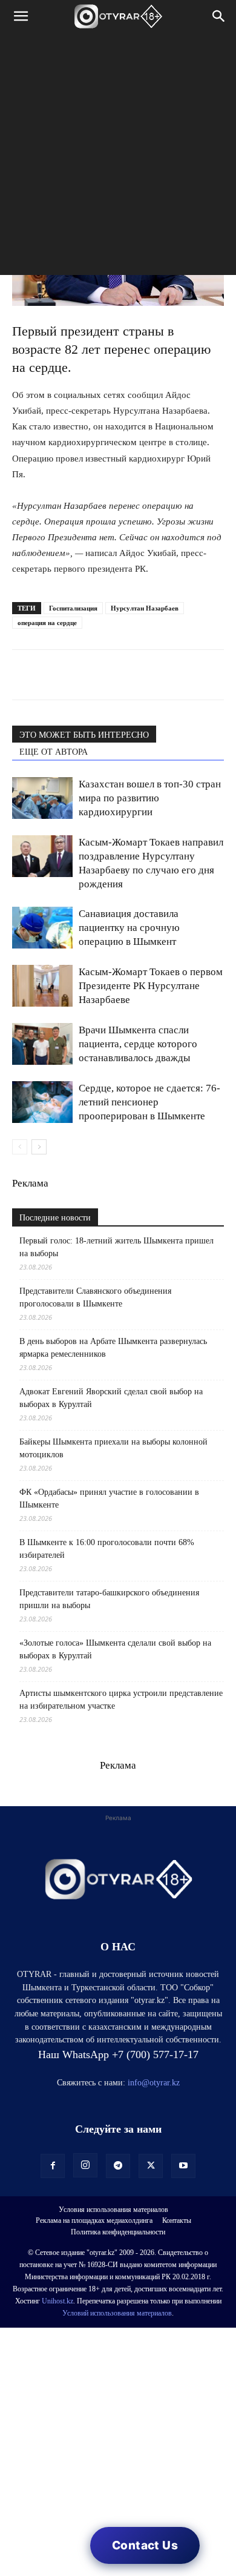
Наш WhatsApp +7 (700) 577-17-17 (118, 2055)
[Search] (219, 16)
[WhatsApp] (24, 675)
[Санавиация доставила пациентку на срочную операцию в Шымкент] (42, 928)
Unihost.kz (57, 2301)
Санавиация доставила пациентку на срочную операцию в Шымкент (129, 928)
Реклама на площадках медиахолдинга (94, 2220)
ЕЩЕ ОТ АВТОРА (54, 752)
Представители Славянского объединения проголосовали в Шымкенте (95, 1297)
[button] (21, 16)
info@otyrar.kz (154, 2083)
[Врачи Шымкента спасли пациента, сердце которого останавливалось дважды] (42, 1044)
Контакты (177, 2220)
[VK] (80, 675)
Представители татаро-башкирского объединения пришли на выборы (109, 1599)
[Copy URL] (163, 675)
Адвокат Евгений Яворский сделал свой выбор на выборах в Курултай (111, 1398)
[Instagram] (85, 2165)
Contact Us (145, 2545)
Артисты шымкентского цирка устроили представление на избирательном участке (121, 1700)
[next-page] (39, 1147)
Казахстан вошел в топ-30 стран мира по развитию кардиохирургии (150, 798)
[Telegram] (52, 675)
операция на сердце (47, 623)
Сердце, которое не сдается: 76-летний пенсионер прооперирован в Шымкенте (149, 1102)
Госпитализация (73, 608)
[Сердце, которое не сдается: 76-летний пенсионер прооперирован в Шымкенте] (42, 1102)
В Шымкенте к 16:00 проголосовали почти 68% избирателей (107, 1549)
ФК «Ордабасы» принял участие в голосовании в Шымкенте (109, 1498)
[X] (136, 675)
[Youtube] (183, 2166)
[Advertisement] (118, 157)
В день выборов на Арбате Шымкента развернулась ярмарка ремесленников (113, 1348)
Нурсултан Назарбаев (145, 608)
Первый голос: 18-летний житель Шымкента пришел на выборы (116, 1247)
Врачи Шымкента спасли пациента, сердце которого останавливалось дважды (138, 1044)
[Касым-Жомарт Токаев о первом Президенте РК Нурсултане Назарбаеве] (42, 986)
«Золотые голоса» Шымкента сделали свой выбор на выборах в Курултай (115, 1649)
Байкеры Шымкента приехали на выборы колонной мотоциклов (113, 1448)
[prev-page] (20, 1147)
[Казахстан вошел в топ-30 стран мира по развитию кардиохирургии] (42, 798)
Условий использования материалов (117, 2313)
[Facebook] (108, 675)
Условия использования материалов (113, 2210)
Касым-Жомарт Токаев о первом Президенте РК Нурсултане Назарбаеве (151, 986)
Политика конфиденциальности (118, 2232)
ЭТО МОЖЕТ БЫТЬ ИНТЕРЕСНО (84, 735)
